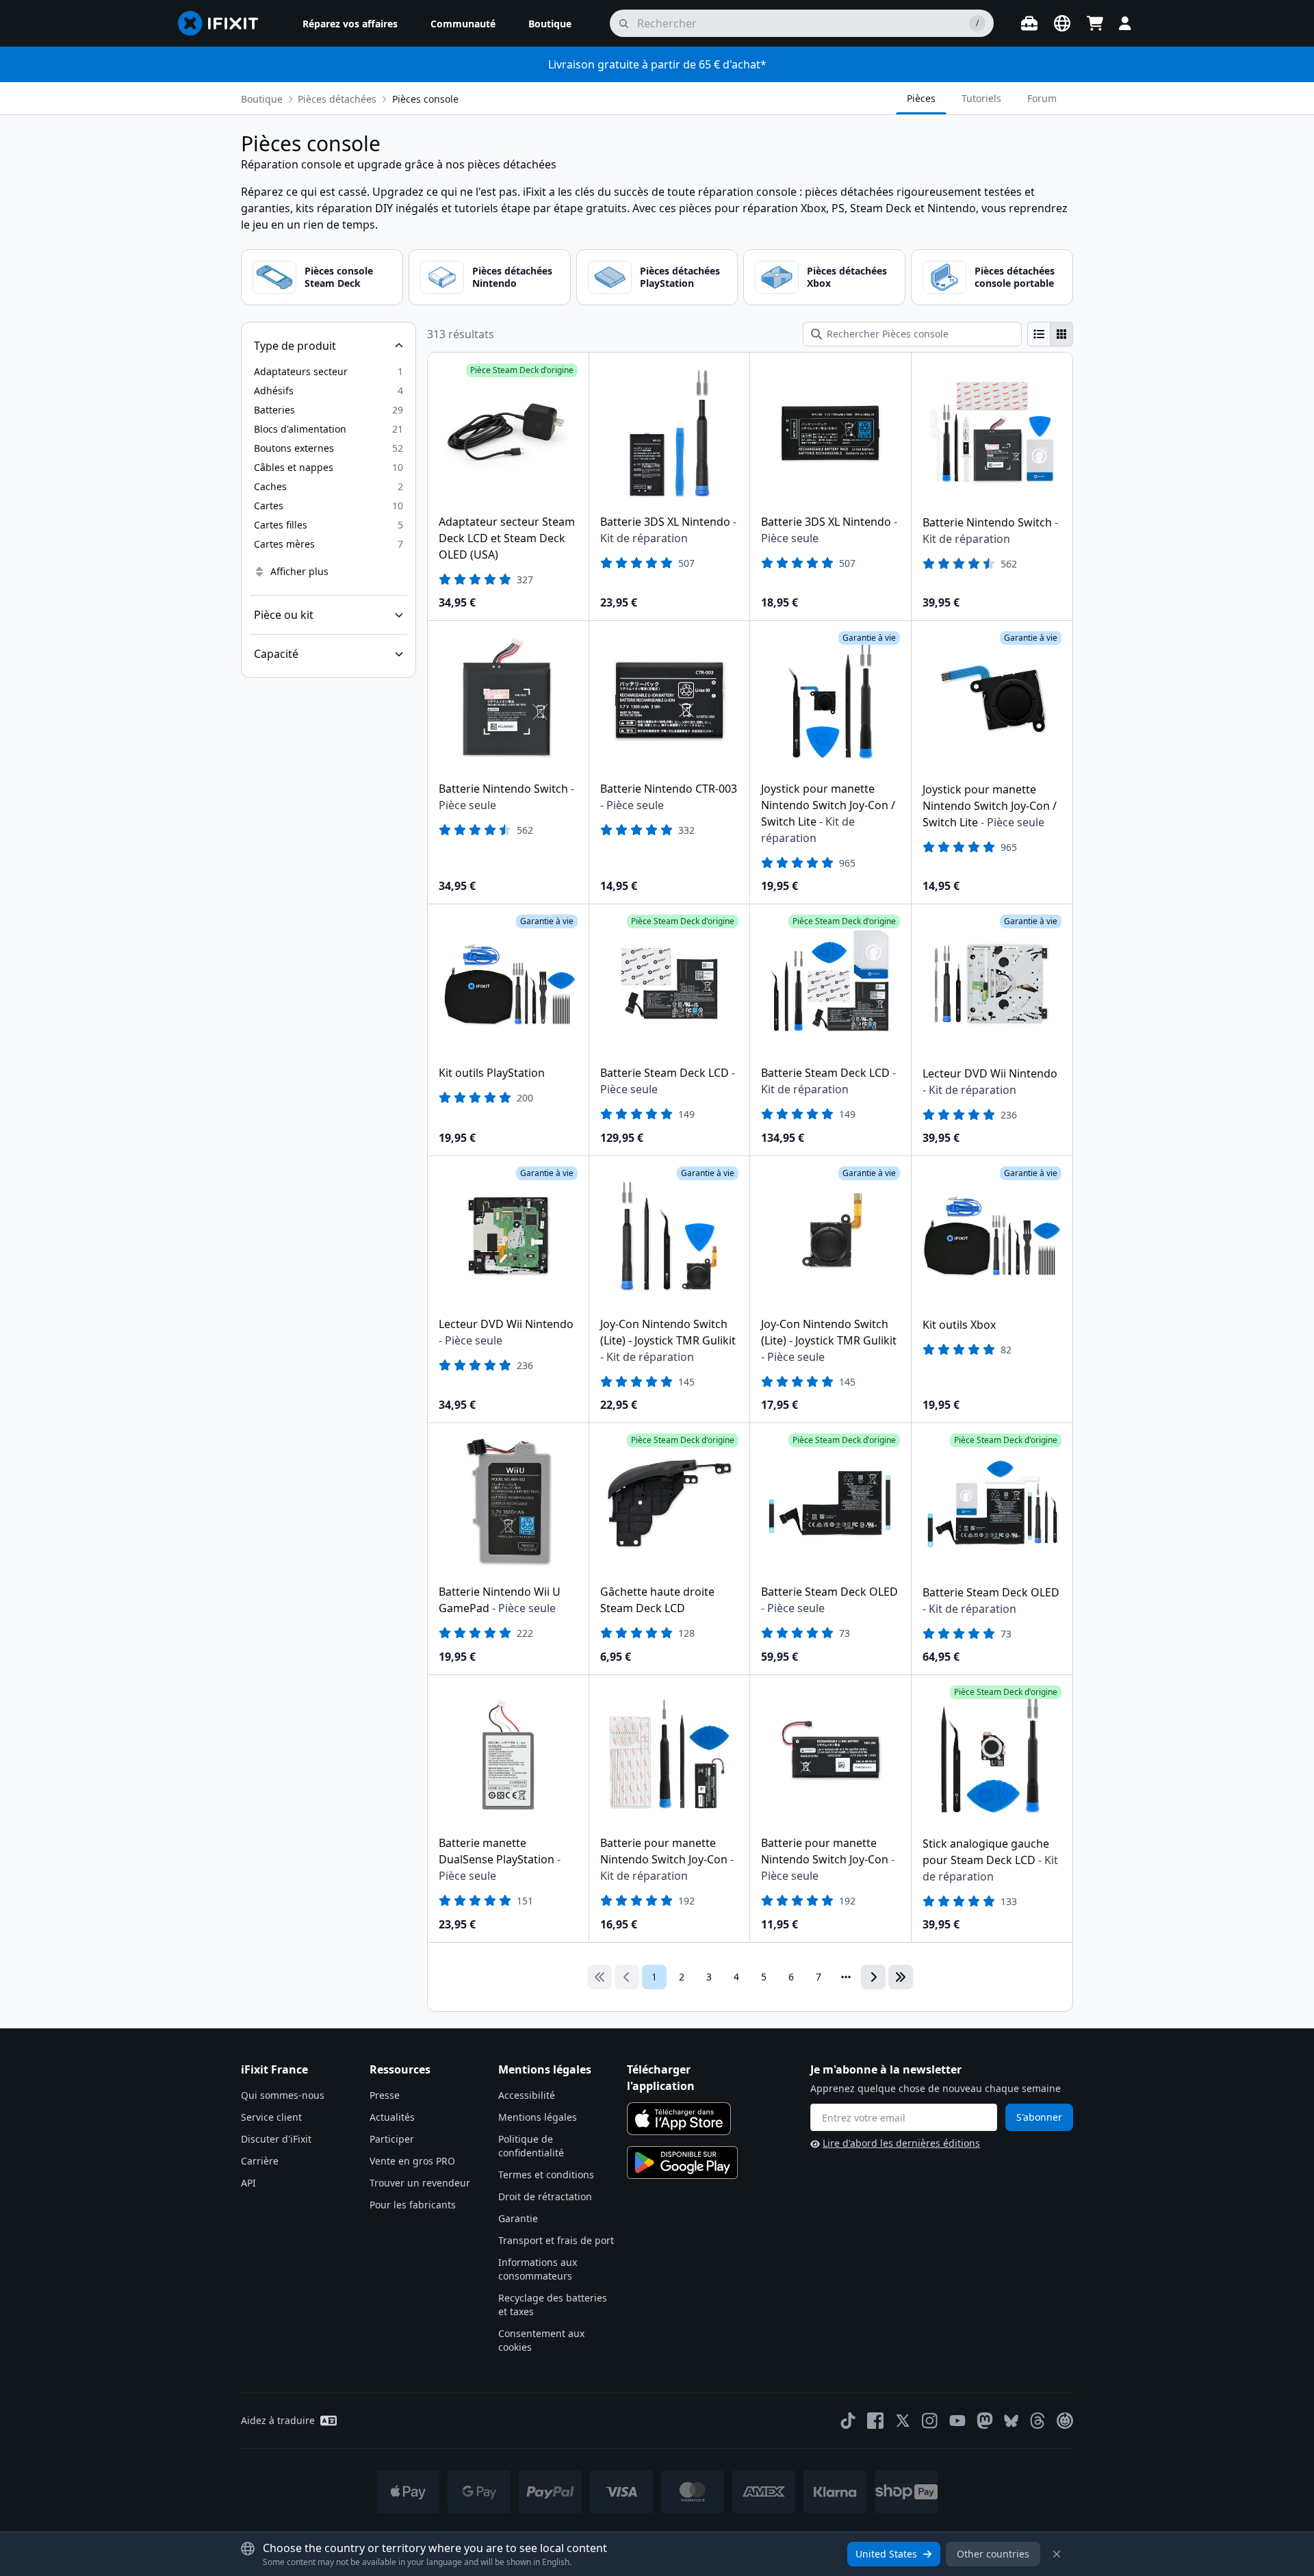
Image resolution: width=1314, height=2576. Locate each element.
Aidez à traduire (278, 2420)
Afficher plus (299, 571)
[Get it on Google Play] (682, 2163)
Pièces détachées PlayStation (680, 277)
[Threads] (1038, 2421)
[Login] (1125, 23)
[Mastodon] (985, 2421)
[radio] (1039, 334)
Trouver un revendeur (420, 2183)
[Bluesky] (1011, 2421)
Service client (271, 2117)
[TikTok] (848, 2421)
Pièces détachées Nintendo (512, 277)
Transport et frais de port (556, 2240)
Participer (392, 2139)
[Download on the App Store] (679, 2119)
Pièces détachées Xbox (847, 277)
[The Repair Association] (1065, 2421)
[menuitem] (350, 23)
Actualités (392, 2117)
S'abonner (1039, 2117)
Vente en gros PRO (412, 2161)
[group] (1050, 334)
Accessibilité (527, 2095)
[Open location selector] (1062, 23)
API (248, 2183)
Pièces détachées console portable (1015, 277)
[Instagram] (930, 2421)
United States (886, 2554)
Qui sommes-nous (283, 2095)
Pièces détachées (337, 99)
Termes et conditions (546, 2175)
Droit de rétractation (545, 2196)
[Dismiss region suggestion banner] (1057, 2554)
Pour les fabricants (413, 2205)
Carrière (260, 2161)
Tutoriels (981, 98)
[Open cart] (1095, 23)
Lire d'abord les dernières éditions (901, 2143)
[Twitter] (903, 2421)
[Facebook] (875, 2421)
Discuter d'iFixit (276, 2139)
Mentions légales (538, 2117)
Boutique (262, 99)
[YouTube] (957, 2421)
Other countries (993, 2554)
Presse (385, 2095)
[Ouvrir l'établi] (1029, 23)
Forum (1042, 98)
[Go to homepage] (224, 23)
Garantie (518, 2218)
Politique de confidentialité (531, 2146)
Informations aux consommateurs (538, 2269)
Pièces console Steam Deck (339, 277)
